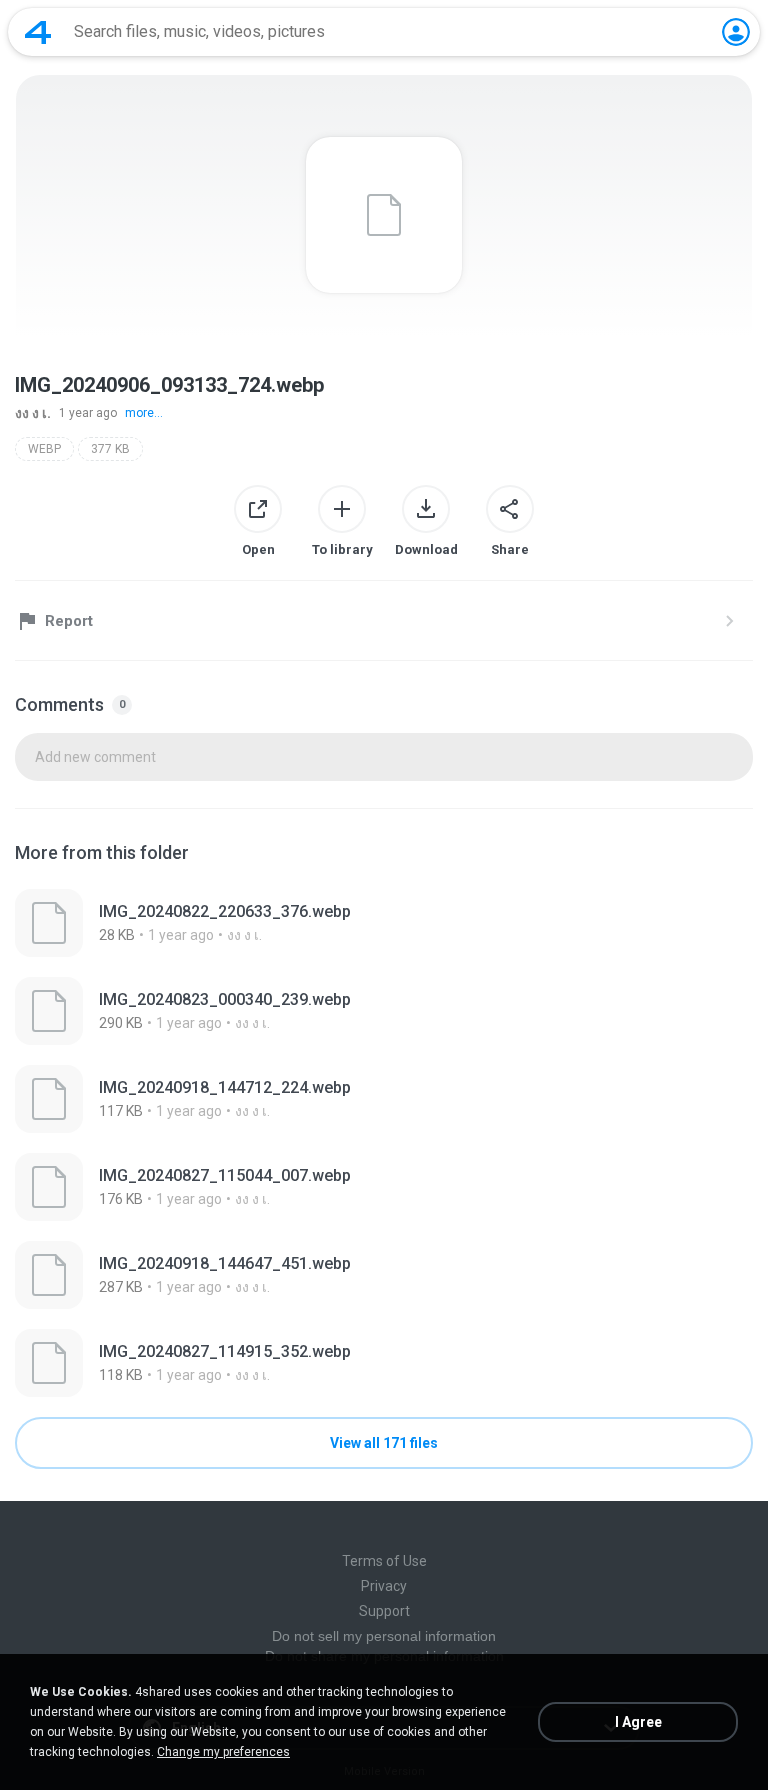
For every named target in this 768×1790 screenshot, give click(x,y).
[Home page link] (38, 32)
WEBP (44, 449)
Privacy (384, 1586)
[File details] (384, 923)
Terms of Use (384, 1561)
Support (384, 1611)
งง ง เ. (33, 413)
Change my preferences (223, 1752)
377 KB (110, 449)
